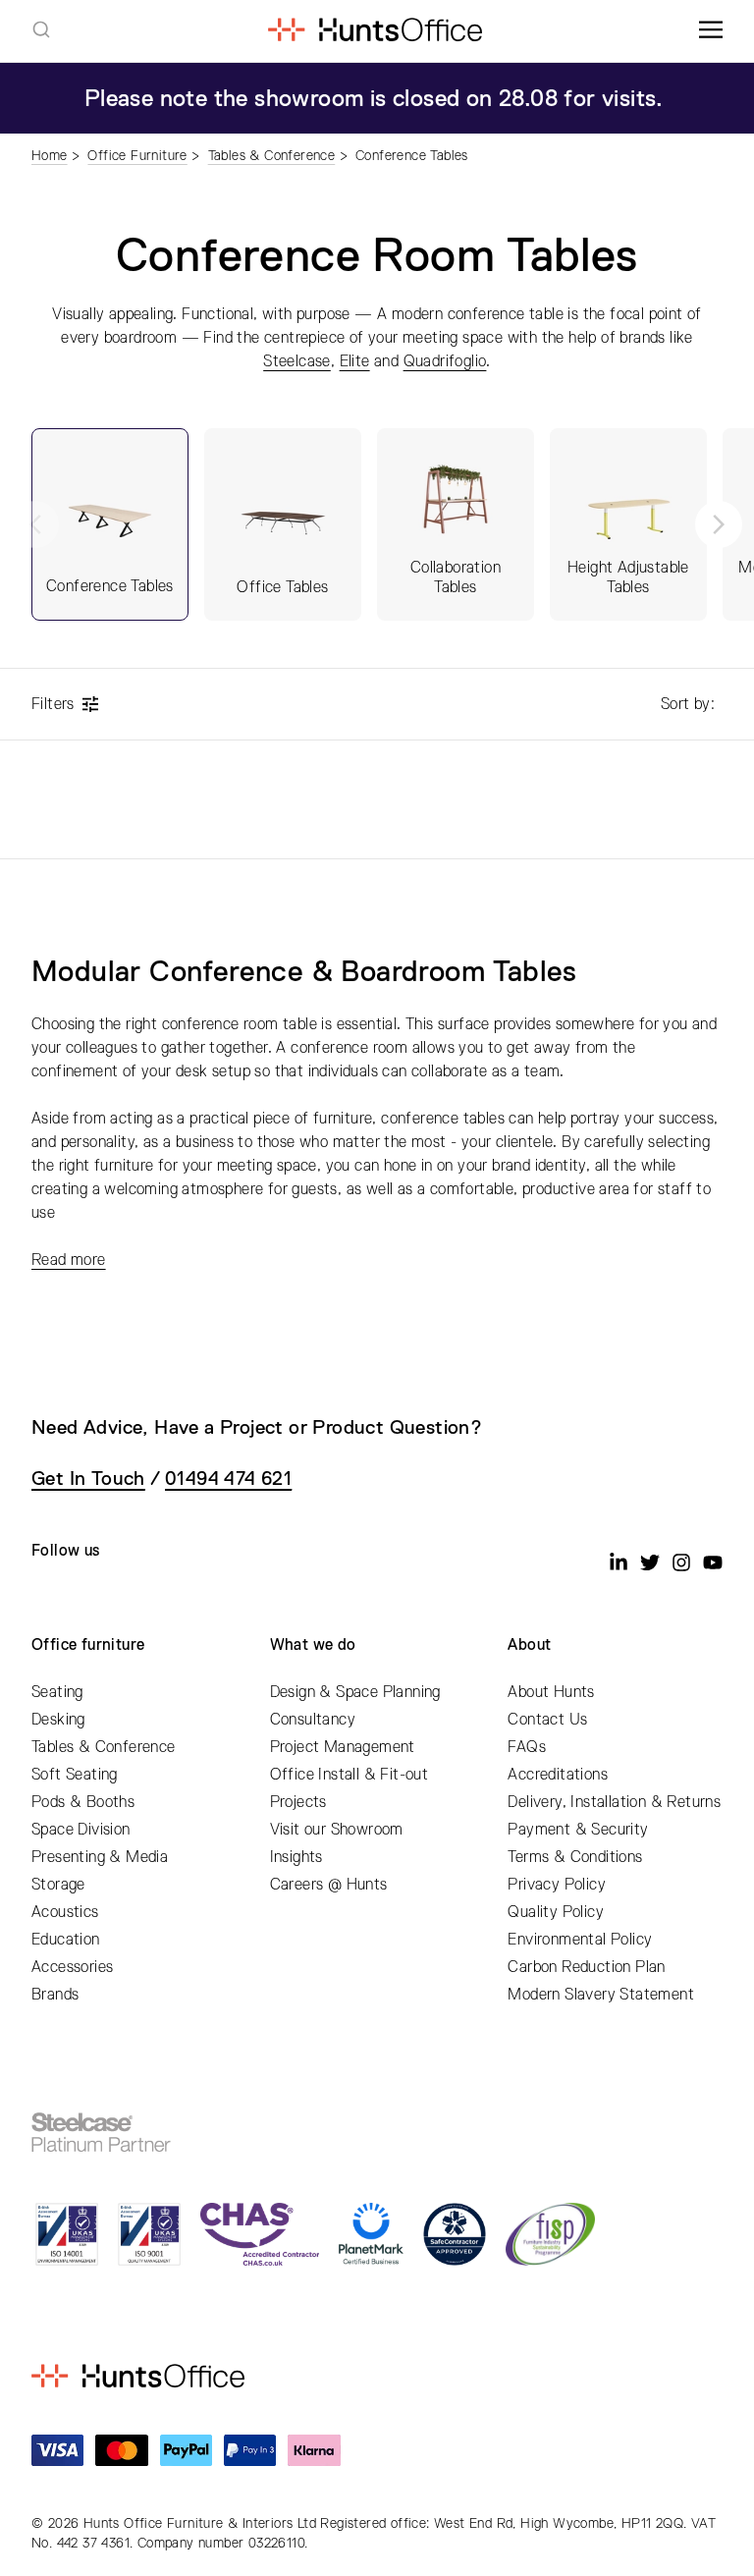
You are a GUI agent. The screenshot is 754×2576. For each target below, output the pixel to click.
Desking (58, 1720)
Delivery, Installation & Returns (614, 1802)
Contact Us (547, 1720)
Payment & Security (578, 1830)
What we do (313, 1645)
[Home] (375, 29)
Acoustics (65, 1912)
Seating (57, 1692)
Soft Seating (75, 1775)
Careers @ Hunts (329, 1885)
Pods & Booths (83, 1802)
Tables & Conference (104, 1747)
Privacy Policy (557, 1885)
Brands (55, 1995)
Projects (298, 1802)
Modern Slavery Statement (601, 1995)
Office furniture (88, 1645)
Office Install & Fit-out (350, 1775)
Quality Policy (556, 1912)
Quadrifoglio (445, 361)
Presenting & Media (100, 1857)
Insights (296, 1857)
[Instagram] (681, 1562)
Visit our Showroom (337, 1830)
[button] (719, 524)
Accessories (72, 1967)
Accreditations (558, 1775)
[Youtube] (713, 1562)
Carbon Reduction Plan (586, 1967)
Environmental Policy (580, 1940)
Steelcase (297, 361)
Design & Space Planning (355, 1692)
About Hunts (551, 1692)
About (529, 1645)
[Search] (41, 29)
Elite (355, 361)
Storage (58, 1885)
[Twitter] (650, 1562)
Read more (69, 1260)
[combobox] (41, 29)
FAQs (527, 1747)
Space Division (81, 1830)
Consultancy (313, 1720)
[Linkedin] (619, 1562)
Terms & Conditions (575, 1857)
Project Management (343, 1747)
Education (66, 1940)
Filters (53, 704)
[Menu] (711, 29)
